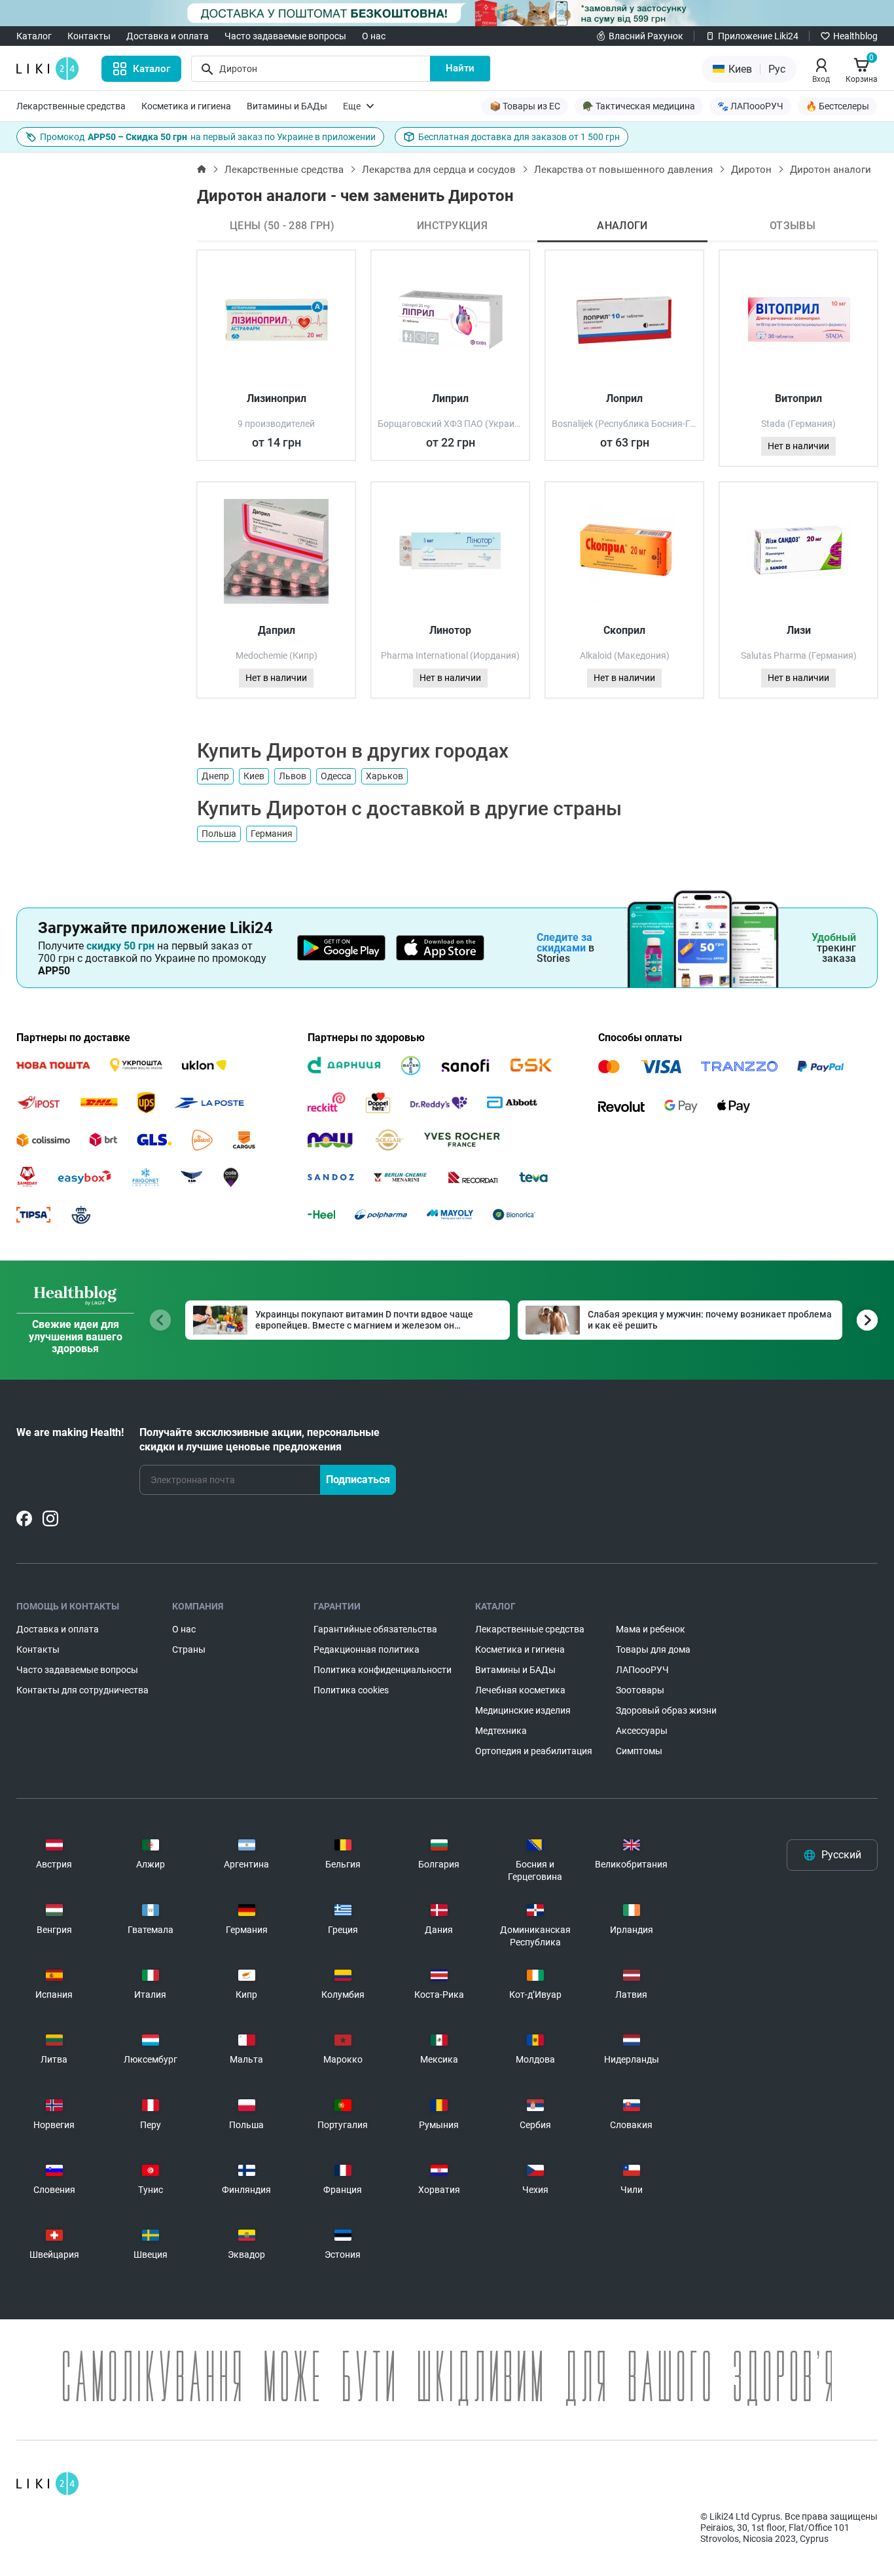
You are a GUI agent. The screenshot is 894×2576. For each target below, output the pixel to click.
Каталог (34, 36)
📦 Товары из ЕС (525, 106)
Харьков (384, 776)
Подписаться (358, 1480)
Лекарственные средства (71, 106)
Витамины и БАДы (287, 106)
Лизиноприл (277, 398)
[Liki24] (47, 2484)
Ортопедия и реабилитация (534, 1751)
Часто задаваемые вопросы (285, 36)
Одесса (336, 776)
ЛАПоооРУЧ (642, 1670)
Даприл (277, 630)
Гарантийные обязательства (375, 1629)
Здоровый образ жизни (666, 1710)
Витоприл (798, 398)
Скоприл (624, 630)
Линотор (450, 630)
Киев (254, 776)
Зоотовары (640, 1690)
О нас (374, 36)
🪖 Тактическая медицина (639, 106)
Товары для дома (653, 1649)
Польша (219, 834)
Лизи (799, 630)
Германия (272, 834)
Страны (189, 1649)
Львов (293, 776)
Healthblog (855, 36)
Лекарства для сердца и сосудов (439, 170)
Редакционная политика (367, 1649)
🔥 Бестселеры (837, 106)
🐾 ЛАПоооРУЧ (750, 106)
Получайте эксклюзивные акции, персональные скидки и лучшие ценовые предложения (259, 1440)
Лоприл (624, 398)
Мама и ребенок (651, 1629)
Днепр (215, 776)
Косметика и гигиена (186, 106)
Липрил (450, 398)
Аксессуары (642, 1731)
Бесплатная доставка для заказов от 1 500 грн (519, 137)
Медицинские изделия (523, 1710)
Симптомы (639, 1751)
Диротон (751, 170)
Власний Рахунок (646, 36)
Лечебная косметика (520, 1690)
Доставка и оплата (168, 36)
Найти (460, 68)
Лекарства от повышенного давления (623, 170)
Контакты (89, 36)
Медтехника (501, 1731)
